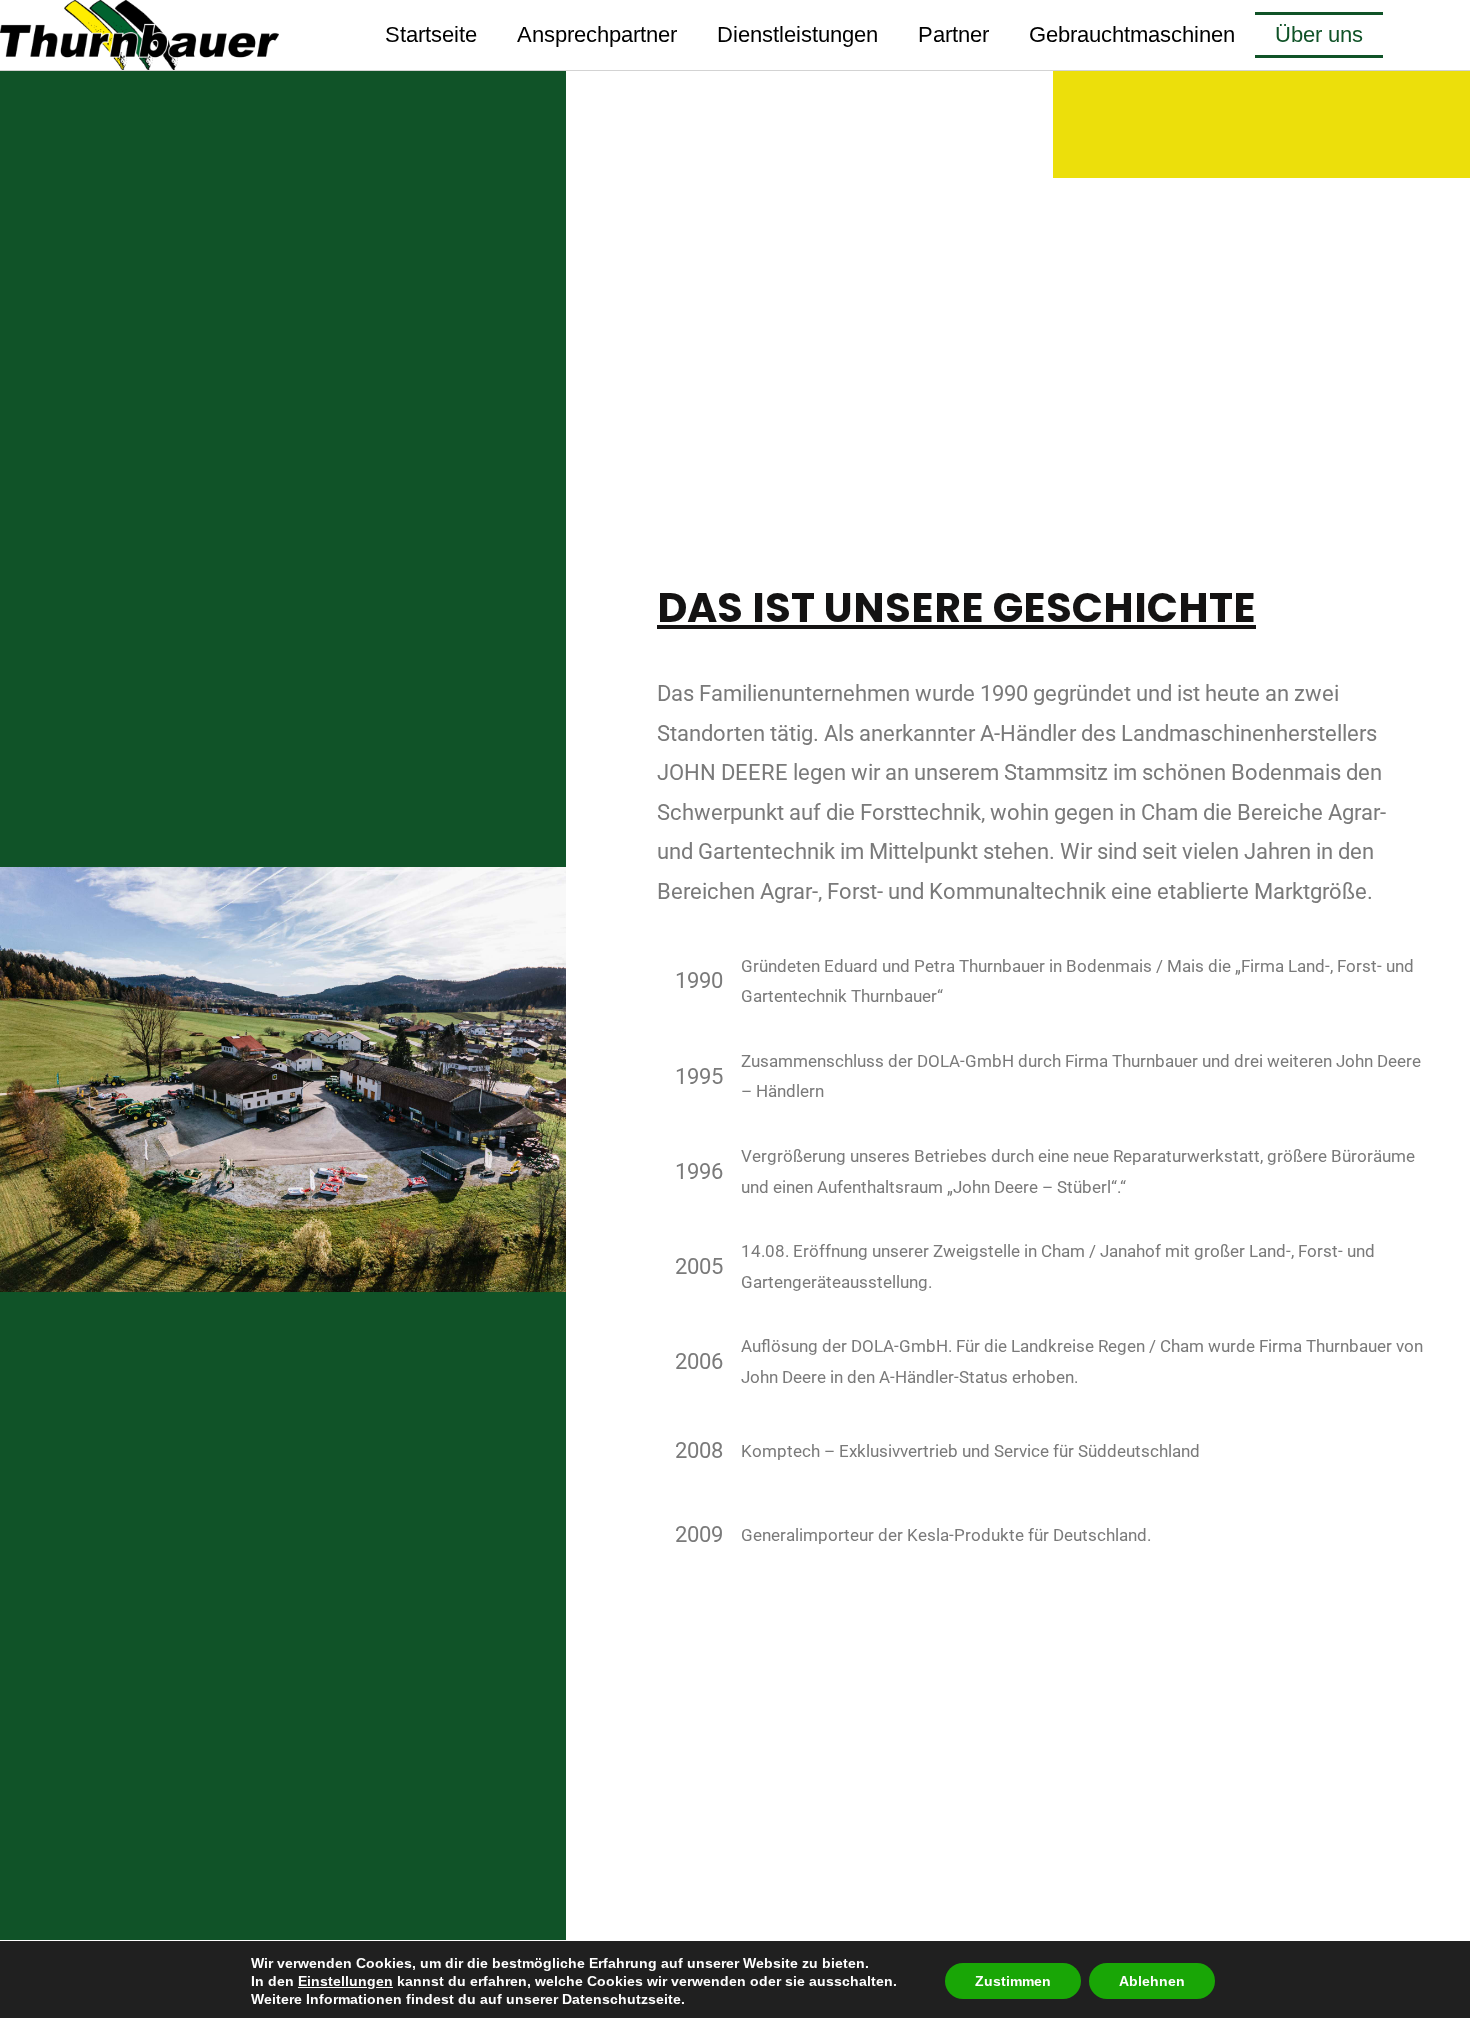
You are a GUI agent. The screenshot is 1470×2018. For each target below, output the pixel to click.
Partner (953, 34)
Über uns (1319, 34)
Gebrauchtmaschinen (1132, 34)
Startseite (431, 34)
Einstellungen (345, 1981)
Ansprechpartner (597, 34)
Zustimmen (1013, 1981)
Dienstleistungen (797, 34)
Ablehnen (1152, 1981)
